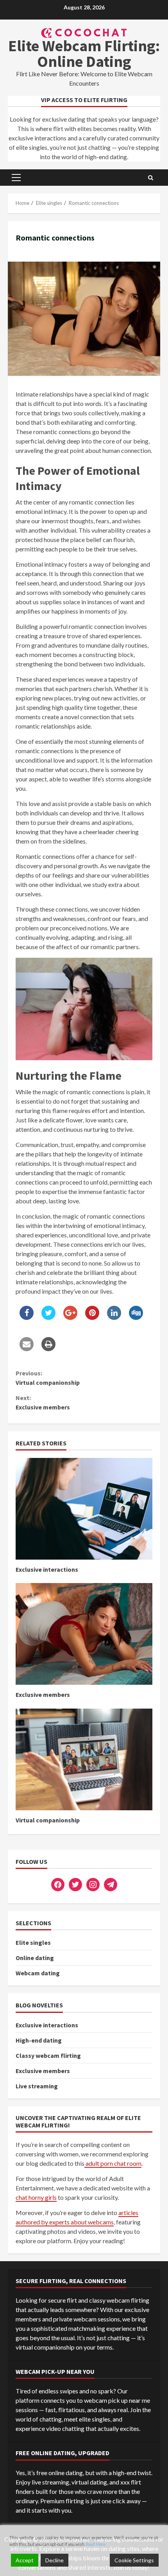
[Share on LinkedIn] (114, 1318)
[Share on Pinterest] (92, 1318)
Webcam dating (38, 1973)
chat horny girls (36, 2197)
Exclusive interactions (84, 1509)
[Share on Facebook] (27, 1318)
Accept (25, 2560)
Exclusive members (43, 1402)
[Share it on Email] (27, 1349)
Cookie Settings (134, 2560)
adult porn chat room (113, 2163)
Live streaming (37, 2086)
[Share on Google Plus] (70, 1318)
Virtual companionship (48, 1378)
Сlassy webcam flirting (48, 2055)
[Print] (48, 1349)
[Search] (151, 178)
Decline (55, 2560)
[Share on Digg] (136, 1318)
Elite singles (33, 1942)
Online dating (35, 1958)
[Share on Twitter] (48, 1318)
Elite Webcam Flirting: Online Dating (84, 54)
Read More (96, 2544)
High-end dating (39, 2040)
